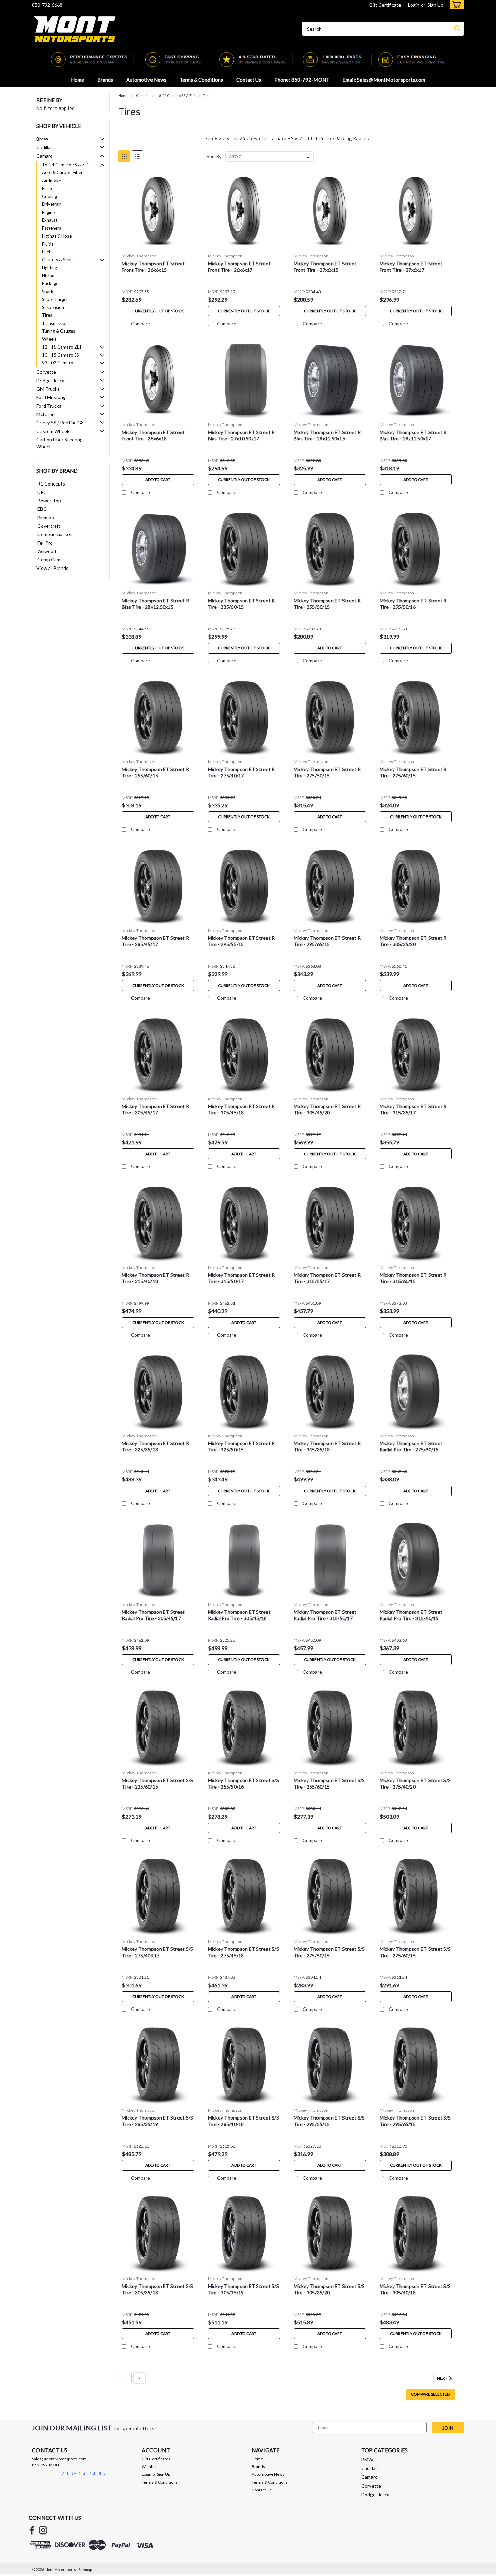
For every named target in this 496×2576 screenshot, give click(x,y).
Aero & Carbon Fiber (62, 172)
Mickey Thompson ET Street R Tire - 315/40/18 (155, 1278)
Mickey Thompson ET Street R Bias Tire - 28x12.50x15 (155, 604)
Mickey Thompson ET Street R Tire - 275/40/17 (241, 772)
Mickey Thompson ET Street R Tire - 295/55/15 (241, 941)
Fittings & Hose (57, 236)
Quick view (158, 245)
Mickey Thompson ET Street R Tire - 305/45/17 (155, 1109)
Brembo (46, 517)
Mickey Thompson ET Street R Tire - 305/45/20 (327, 1109)
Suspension (53, 307)
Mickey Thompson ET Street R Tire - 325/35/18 (155, 1446)
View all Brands (52, 568)
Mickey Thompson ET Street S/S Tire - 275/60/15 (415, 1952)
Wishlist (149, 2467)
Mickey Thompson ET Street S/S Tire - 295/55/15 (329, 2121)
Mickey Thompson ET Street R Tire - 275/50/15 (327, 772)
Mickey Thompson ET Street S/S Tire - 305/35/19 (243, 2289)
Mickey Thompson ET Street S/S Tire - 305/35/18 (157, 2289)
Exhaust (50, 220)
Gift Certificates (156, 2459)
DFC (42, 492)
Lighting (49, 268)
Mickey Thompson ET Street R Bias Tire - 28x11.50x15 (327, 435)
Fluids (48, 244)
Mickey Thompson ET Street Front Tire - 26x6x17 (239, 267)
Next (443, 2378)
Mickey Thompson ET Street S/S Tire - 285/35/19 (157, 2121)
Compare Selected (430, 2394)
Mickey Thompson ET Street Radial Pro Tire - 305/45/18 (239, 1615)
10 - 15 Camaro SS (60, 355)
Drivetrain (52, 204)
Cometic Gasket (55, 534)
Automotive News (146, 80)
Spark (48, 292)
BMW (42, 139)
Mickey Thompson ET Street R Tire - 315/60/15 (413, 1278)
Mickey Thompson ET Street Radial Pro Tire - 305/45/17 (153, 1615)
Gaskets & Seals (58, 260)
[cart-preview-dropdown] (455, 5)
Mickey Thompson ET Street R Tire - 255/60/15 (155, 772)
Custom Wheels (53, 431)
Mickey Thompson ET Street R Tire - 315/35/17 (413, 1109)
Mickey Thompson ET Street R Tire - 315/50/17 (241, 1278)
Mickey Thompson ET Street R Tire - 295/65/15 (327, 941)
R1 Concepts (51, 484)
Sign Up (435, 5)
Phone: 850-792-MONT (302, 80)
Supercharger (55, 299)
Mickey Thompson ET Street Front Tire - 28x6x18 (153, 435)
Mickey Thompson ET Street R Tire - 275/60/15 (413, 772)
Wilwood (47, 551)
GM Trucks (48, 389)
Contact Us (249, 80)
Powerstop (49, 501)
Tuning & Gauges (58, 331)
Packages (51, 283)
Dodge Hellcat (51, 380)
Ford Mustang (51, 397)
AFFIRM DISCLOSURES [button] (84, 2474)
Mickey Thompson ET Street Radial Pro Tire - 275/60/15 (411, 1446)
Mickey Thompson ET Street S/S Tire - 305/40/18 (415, 2289)
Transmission (55, 323)
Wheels (49, 339)
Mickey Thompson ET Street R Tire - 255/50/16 (413, 604)
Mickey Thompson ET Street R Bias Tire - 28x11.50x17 (413, 435)
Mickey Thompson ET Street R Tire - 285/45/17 (155, 941)
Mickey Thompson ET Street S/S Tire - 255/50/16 (243, 1783)
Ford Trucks (49, 406)
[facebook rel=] (32, 2530)
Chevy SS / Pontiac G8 (60, 423)
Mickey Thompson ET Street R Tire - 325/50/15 (241, 1446)
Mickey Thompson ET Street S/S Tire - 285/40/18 (243, 2121)
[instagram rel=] (43, 2530)
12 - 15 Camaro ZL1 (62, 347)
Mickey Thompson (139, 256)
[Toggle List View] (137, 156)
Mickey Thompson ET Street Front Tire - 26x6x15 (153, 267)
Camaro (45, 156)
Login (414, 5)
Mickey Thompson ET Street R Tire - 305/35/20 (413, 941)
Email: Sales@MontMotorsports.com (384, 80)
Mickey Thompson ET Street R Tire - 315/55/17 (327, 1278)
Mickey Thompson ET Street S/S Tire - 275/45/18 (243, 1952)
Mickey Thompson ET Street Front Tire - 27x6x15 (325, 267)
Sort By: (214, 156)
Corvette (46, 372)
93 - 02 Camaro (58, 363)
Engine (48, 212)
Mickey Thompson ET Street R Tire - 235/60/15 (241, 604)
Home (77, 80)
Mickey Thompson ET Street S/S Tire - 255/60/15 (329, 1783)
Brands (105, 80)
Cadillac (45, 147)
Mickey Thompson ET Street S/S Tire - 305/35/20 (329, 2289)
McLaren (46, 414)
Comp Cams (50, 560)
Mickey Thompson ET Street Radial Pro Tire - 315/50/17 (325, 1615)
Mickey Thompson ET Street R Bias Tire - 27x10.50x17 (241, 435)
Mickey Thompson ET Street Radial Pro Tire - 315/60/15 (411, 1615)
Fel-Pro (45, 543)
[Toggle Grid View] (124, 156)
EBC (42, 509)
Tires (47, 315)
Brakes (49, 188)
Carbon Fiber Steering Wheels (60, 443)
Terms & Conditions (201, 80)
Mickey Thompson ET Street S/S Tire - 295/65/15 (415, 2121)
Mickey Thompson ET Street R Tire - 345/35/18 (327, 1446)
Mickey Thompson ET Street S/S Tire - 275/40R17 (157, 1952)
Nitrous (49, 276)
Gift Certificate (385, 5)
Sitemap (85, 2569)
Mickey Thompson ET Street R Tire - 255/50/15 (327, 604)
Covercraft (49, 526)
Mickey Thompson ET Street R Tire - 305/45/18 (241, 1109)
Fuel (46, 252)
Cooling (49, 196)
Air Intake (51, 181)
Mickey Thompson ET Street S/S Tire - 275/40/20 (415, 1783)
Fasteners (51, 228)
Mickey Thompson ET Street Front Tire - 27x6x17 (411, 267)
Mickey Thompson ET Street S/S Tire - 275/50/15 (329, 1952)
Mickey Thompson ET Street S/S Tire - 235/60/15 (157, 1783)
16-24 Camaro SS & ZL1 (66, 165)
